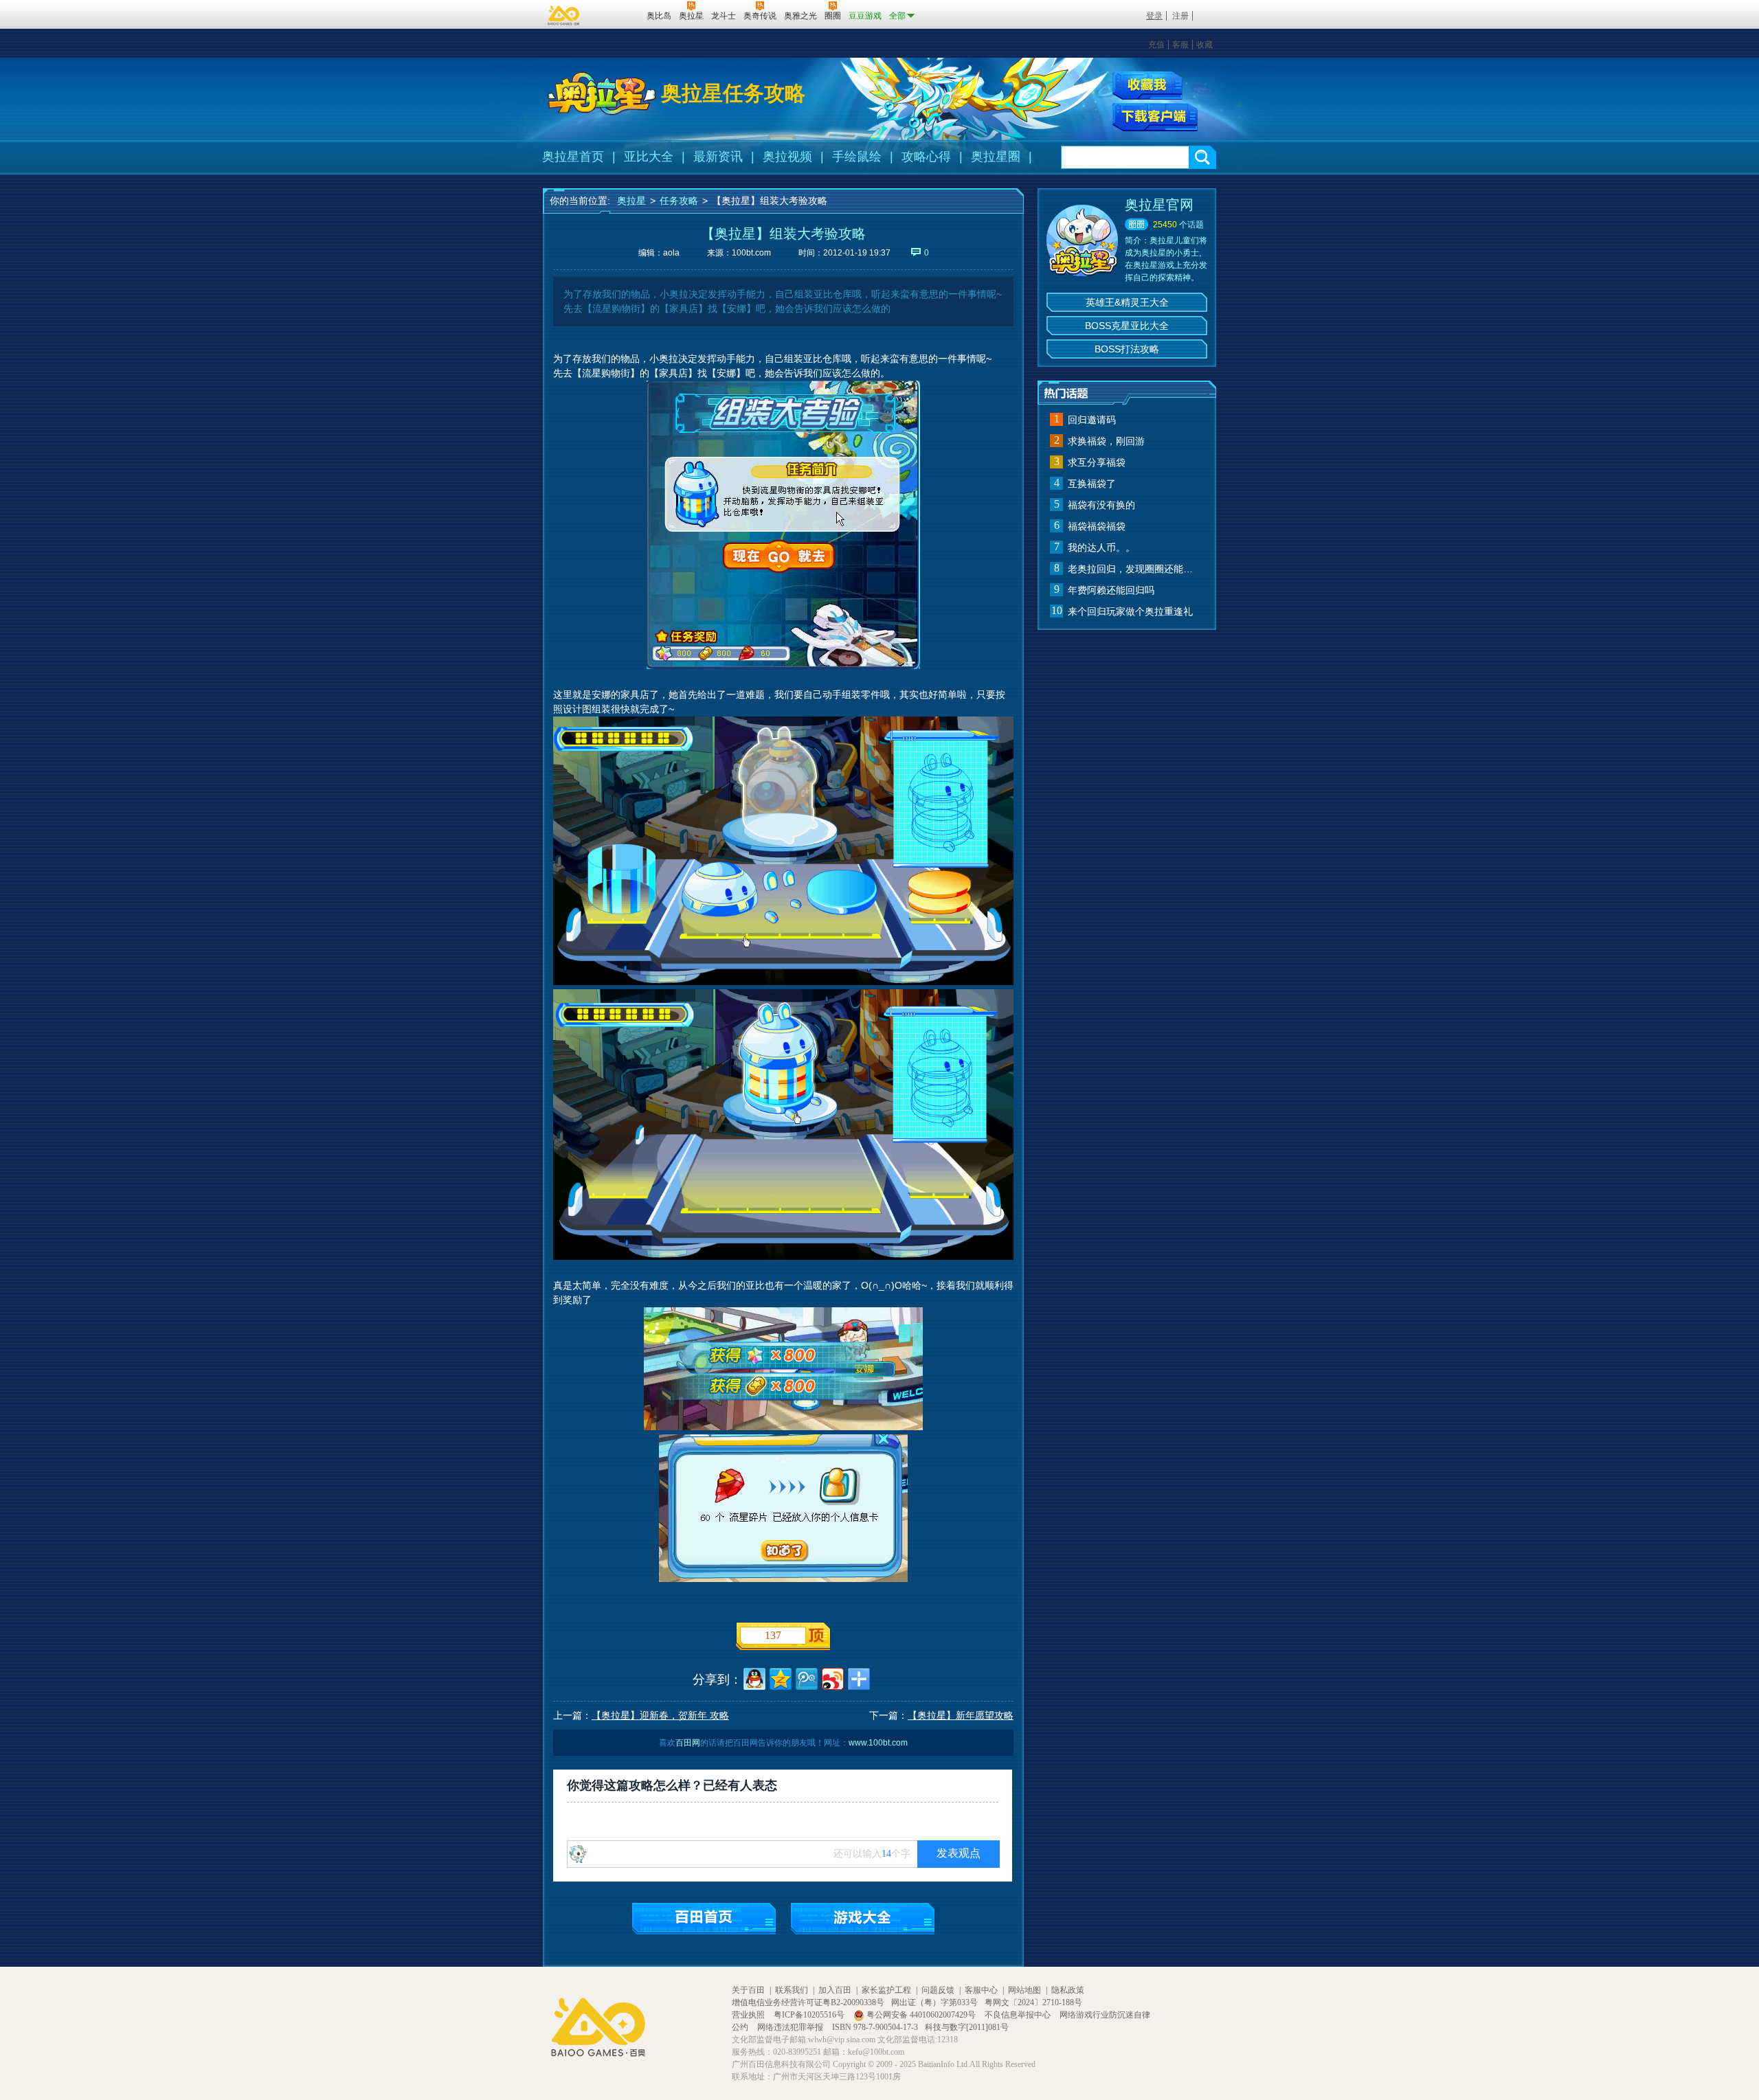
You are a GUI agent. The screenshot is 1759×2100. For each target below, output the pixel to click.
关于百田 (748, 1990)
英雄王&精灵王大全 (1127, 302)
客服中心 (981, 1990)
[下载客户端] (1155, 117)
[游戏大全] (863, 1918)
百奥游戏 (564, 15)
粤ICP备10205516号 (810, 2015)
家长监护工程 (886, 1990)
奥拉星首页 (573, 157)
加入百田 (835, 1990)
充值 (1156, 45)
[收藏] (1147, 86)
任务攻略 (679, 201)
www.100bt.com (878, 1743)
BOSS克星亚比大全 (1127, 326)
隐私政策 (1068, 1990)
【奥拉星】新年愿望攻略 (961, 1715)
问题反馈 (938, 1990)
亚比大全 (649, 157)
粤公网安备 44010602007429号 (921, 2015)
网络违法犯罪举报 (791, 2027)
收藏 (1205, 45)
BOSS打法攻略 (1127, 349)
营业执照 (749, 2015)
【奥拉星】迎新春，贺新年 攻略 (660, 1715)
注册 (1180, 16)
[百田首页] (704, 1918)
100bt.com (751, 253)
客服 (1180, 45)
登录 (1154, 16)
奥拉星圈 (996, 157)
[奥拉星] (602, 93)
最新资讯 (718, 157)
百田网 (616, 14)
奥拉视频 (787, 157)
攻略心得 (926, 157)
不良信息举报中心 (1019, 2015)
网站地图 (1024, 1990)
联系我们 (792, 1990)
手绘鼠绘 (857, 157)
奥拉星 (631, 201)
